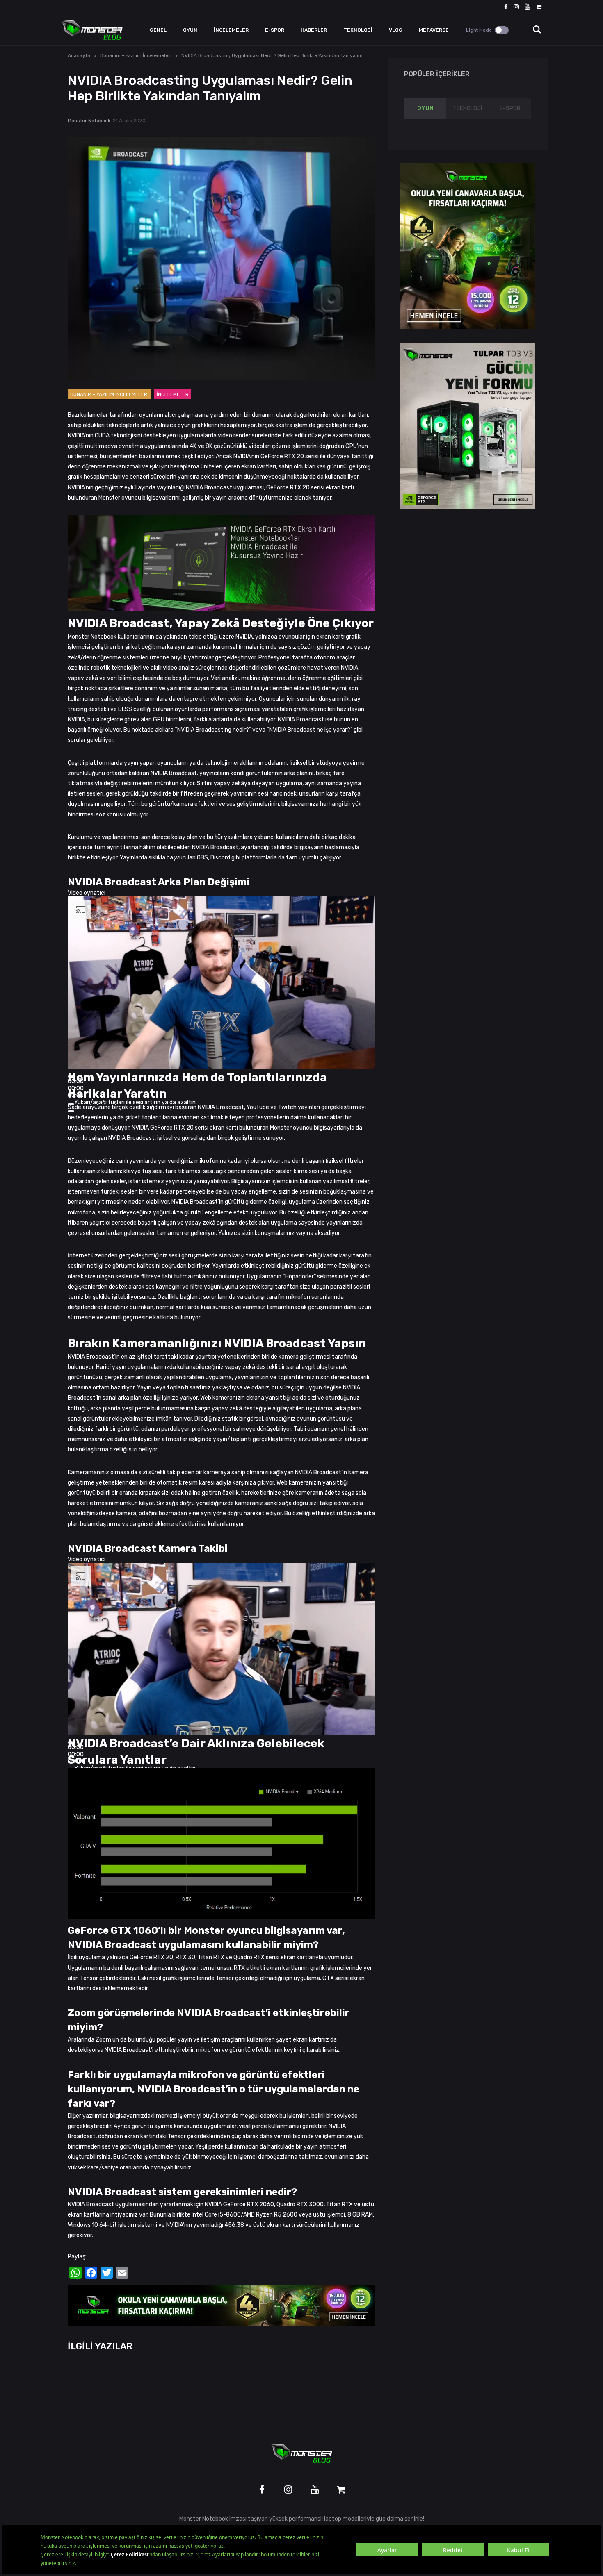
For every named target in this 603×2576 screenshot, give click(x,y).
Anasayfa (79, 55)
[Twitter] (107, 2273)
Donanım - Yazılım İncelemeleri (136, 55)
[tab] (425, 109)
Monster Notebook (89, 121)
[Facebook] (91, 2273)
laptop (333, 2519)
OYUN (425, 108)
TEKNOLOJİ (468, 108)
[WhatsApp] (75, 2273)
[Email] (122, 2273)
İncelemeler (173, 394)
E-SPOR (510, 108)
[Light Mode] (502, 30)
